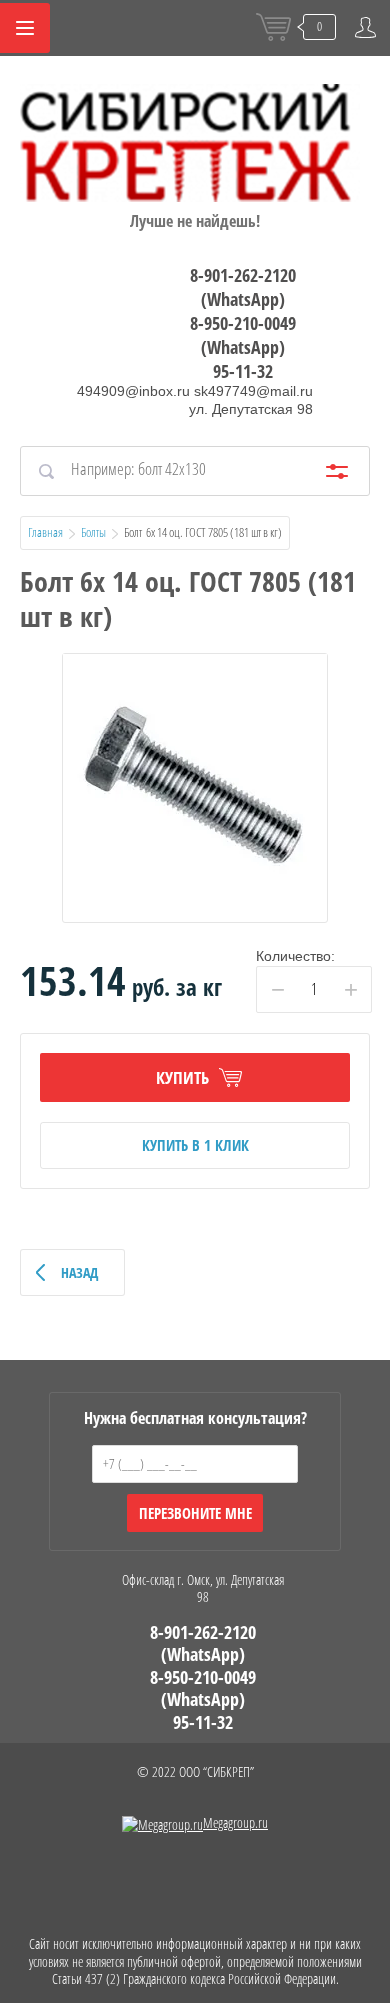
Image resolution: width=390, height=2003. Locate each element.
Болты (93, 532)
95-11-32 (243, 371)
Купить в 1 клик (195, 1145)
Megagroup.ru (235, 1822)
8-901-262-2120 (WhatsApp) (243, 287)
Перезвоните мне (195, 1513)
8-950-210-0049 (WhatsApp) (243, 335)
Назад (79, 1272)
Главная (45, 532)
